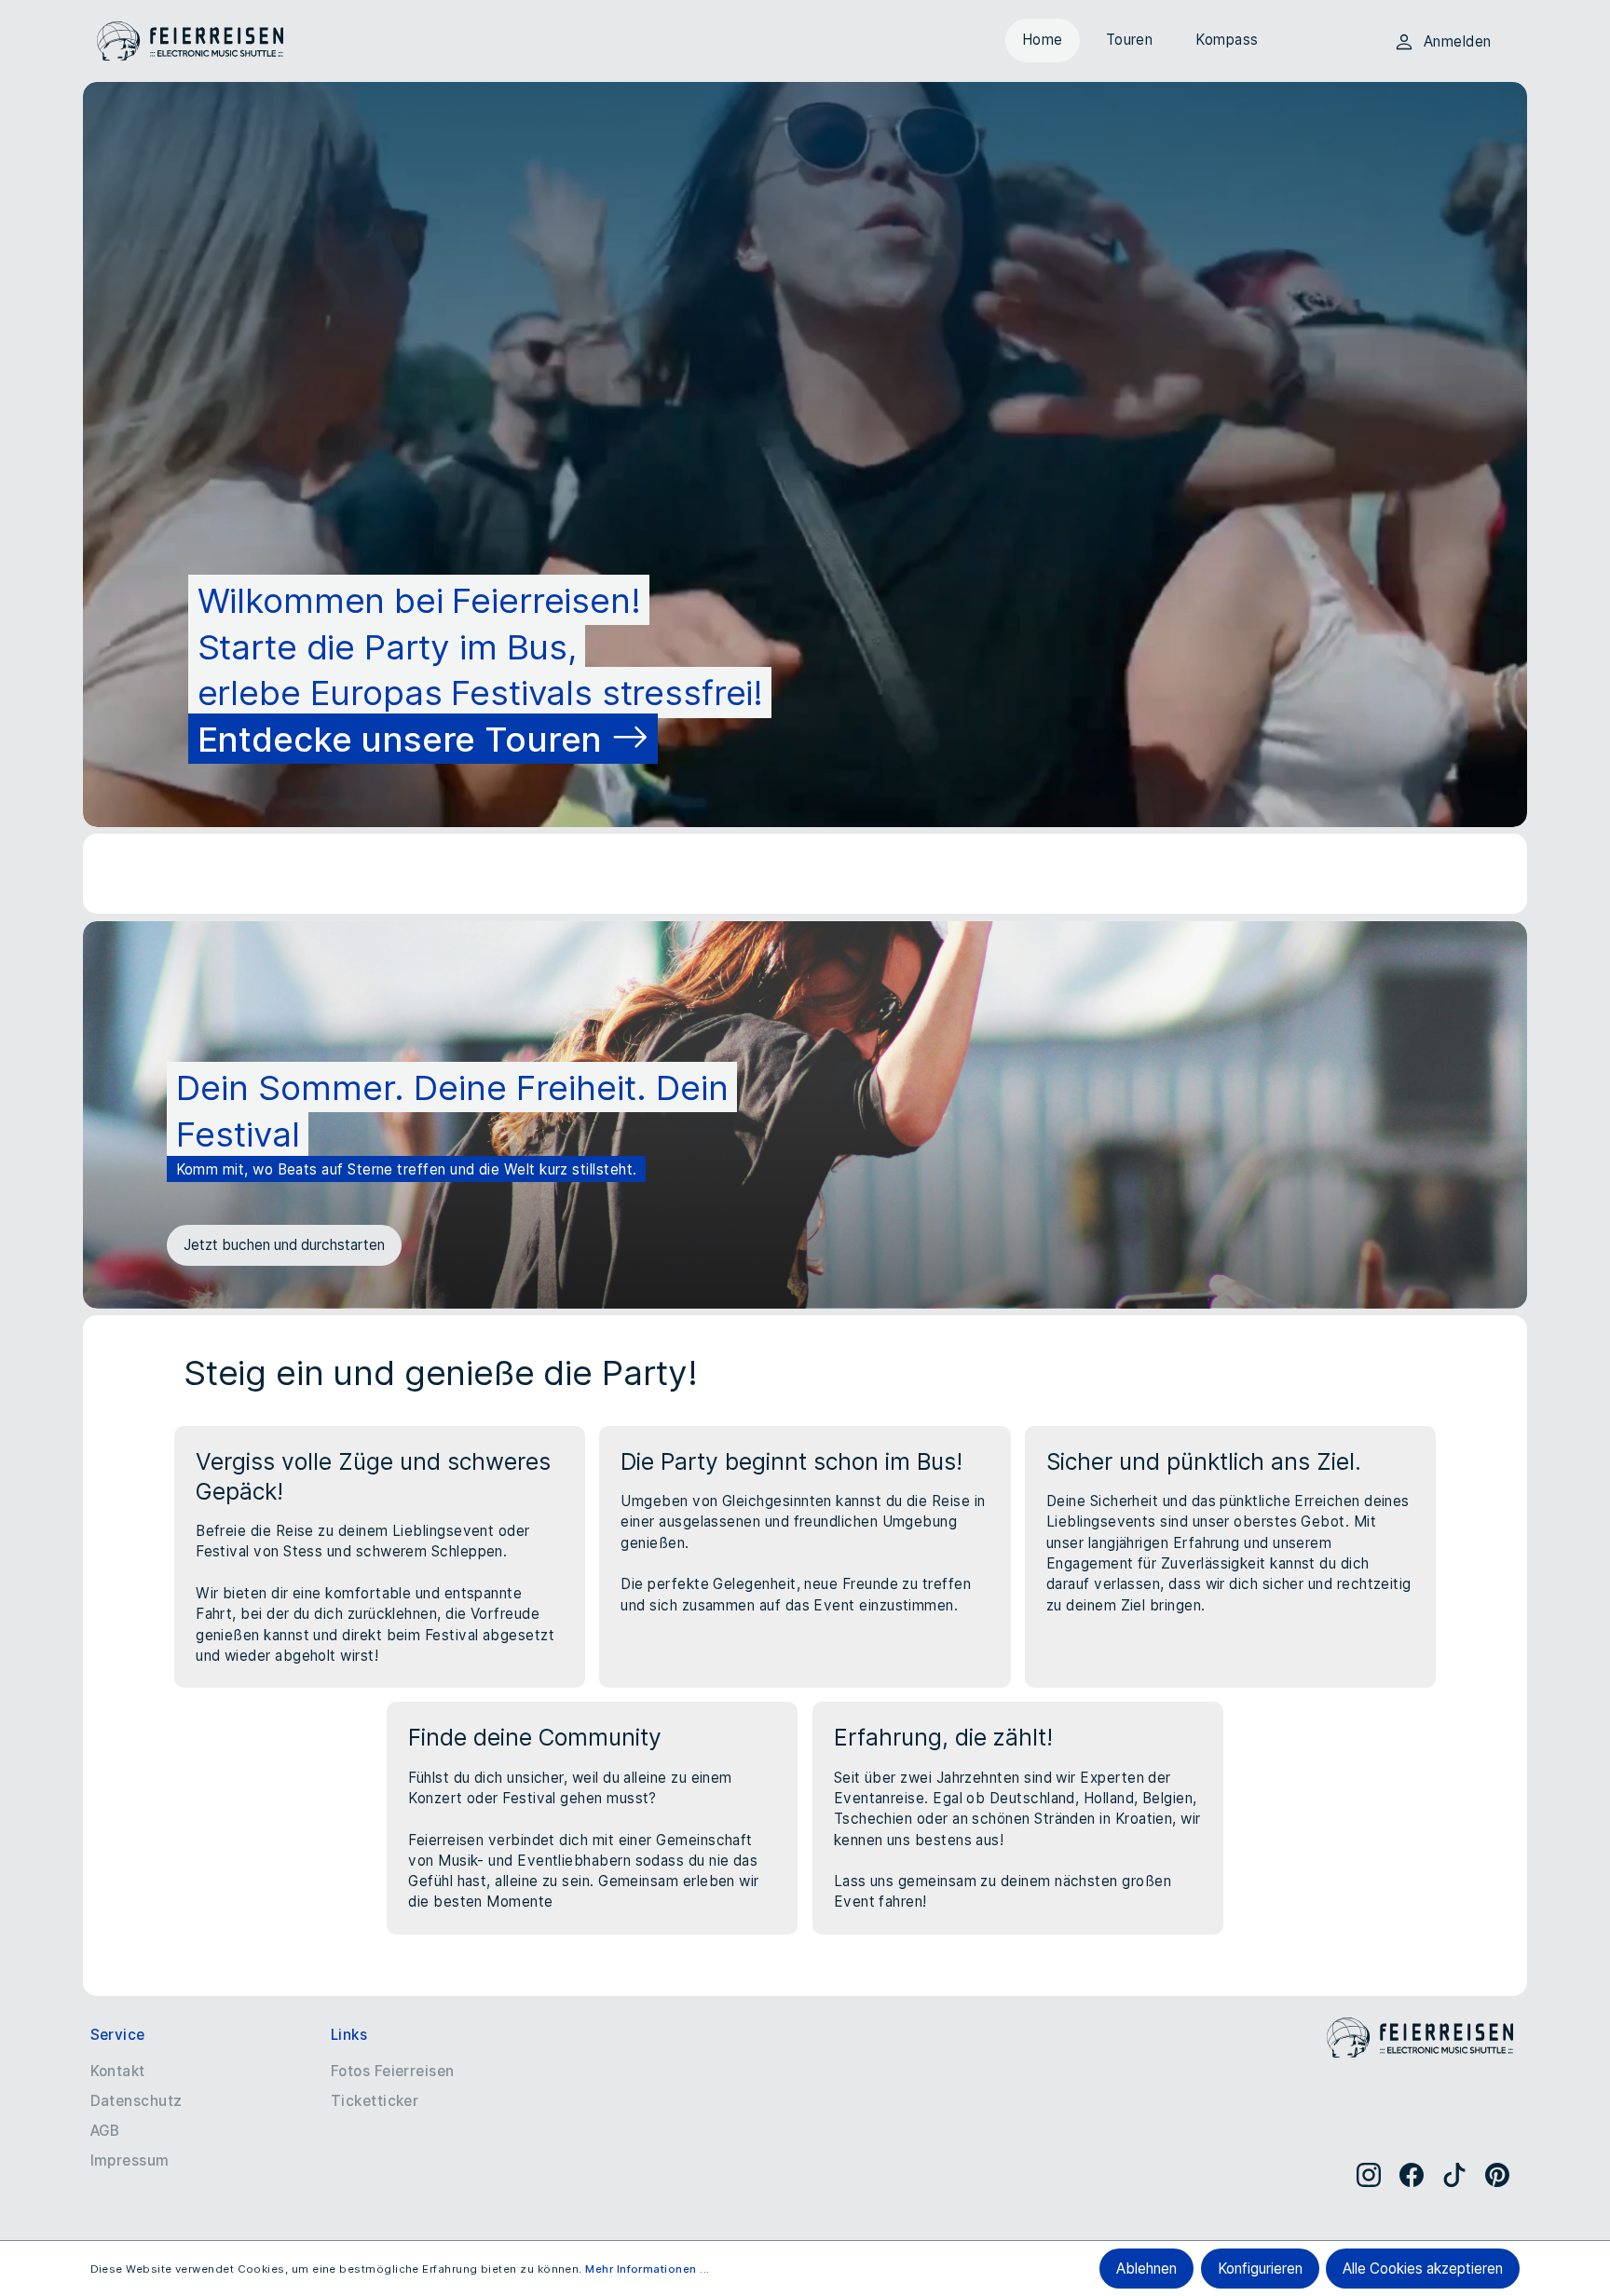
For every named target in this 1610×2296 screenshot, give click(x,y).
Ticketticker (375, 2101)
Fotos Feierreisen (393, 2071)
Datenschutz (136, 2101)
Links (349, 2035)
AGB (105, 2131)
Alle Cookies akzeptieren (1423, 2269)
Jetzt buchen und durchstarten (284, 1245)
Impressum (130, 2160)
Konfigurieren (1260, 2269)
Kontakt (118, 2071)
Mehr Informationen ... (647, 2269)
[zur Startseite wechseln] (190, 41)
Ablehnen (1146, 2269)
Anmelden (1458, 41)
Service (118, 2035)
